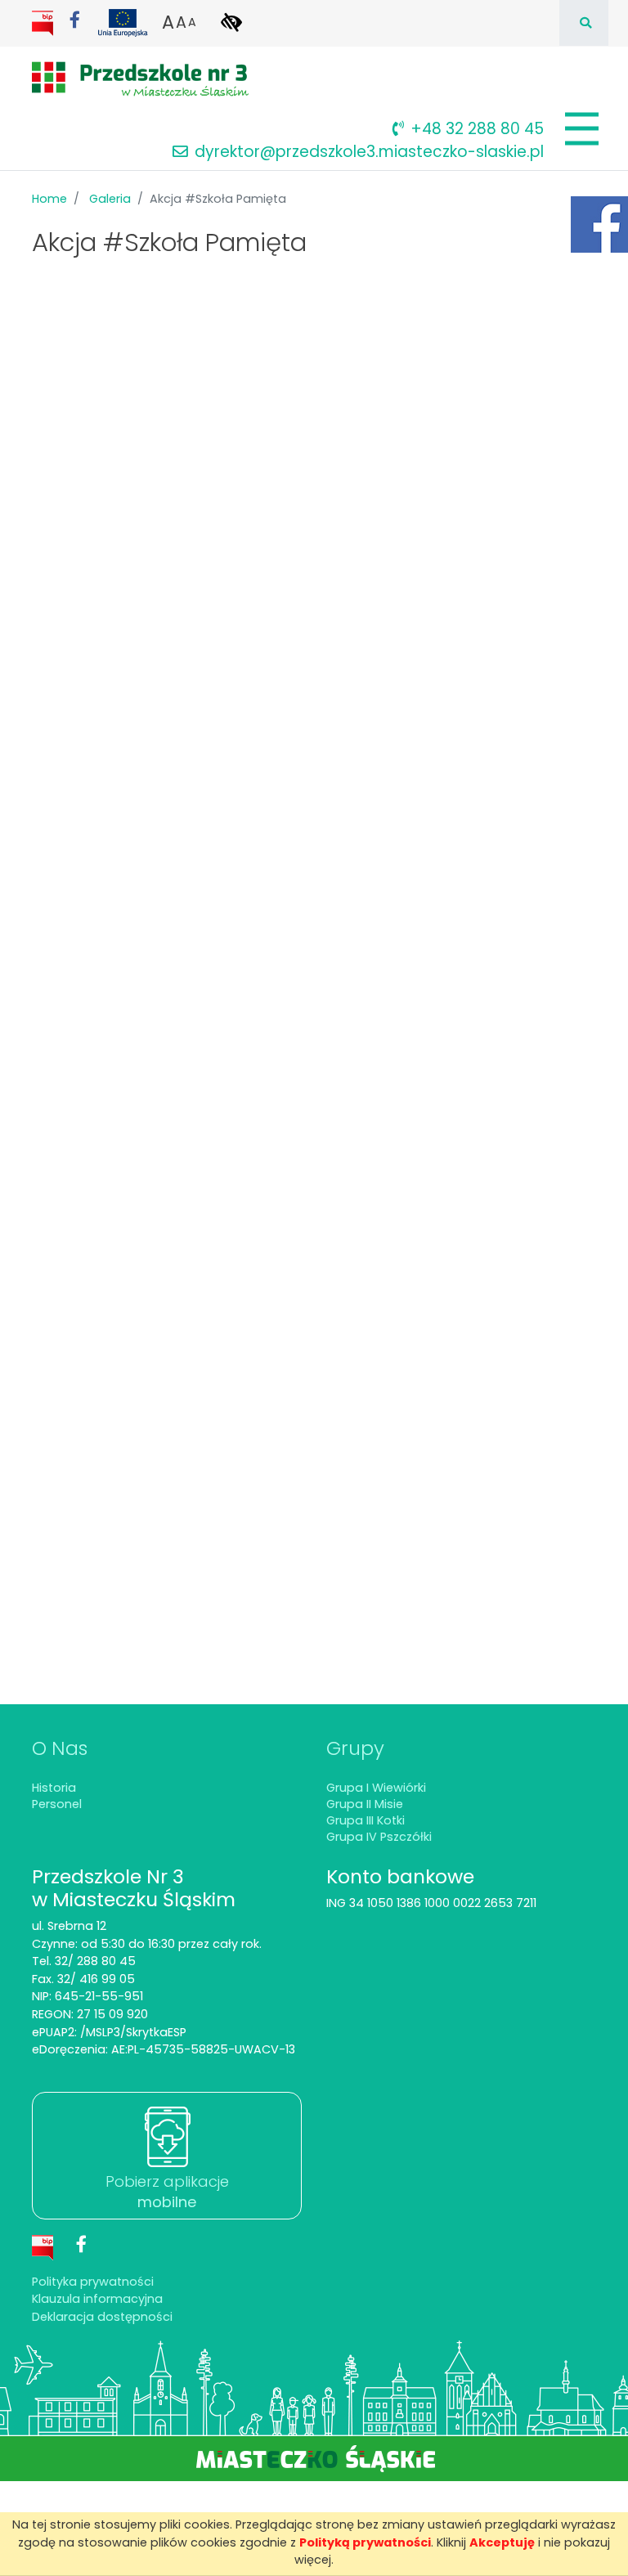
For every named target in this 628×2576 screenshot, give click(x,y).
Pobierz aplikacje (167, 2192)
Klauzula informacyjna (97, 2299)
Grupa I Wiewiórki (376, 1788)
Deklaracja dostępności (102, 2317)
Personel (57, 1804)
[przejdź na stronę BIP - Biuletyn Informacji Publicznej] (44, 22)
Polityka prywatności (93, 2282)
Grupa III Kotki (366, 1820)
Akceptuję (502, 2542)
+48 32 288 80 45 (477, 129)
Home (49, 199)
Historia (54, 1788)
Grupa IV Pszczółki (379, 1837)
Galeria (110, 199)
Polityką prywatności (365, 2542)
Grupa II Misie (365, 1804)
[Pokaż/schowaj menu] (580, 129)
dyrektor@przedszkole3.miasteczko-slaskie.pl (369, 152)
